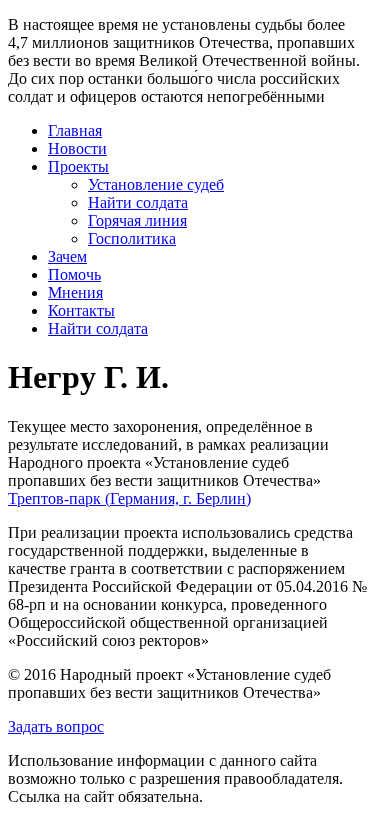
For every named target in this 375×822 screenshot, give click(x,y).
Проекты (78, 166)
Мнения (75, 292)
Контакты (81, 310)
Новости (77, 148)
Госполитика (132, 238)
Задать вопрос (56, 726)
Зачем (67, 256)
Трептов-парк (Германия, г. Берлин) (129, 498)
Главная (75, 130)
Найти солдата (138, 202)
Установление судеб (156, 184)
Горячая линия (137, 220)
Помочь (74, 274)
